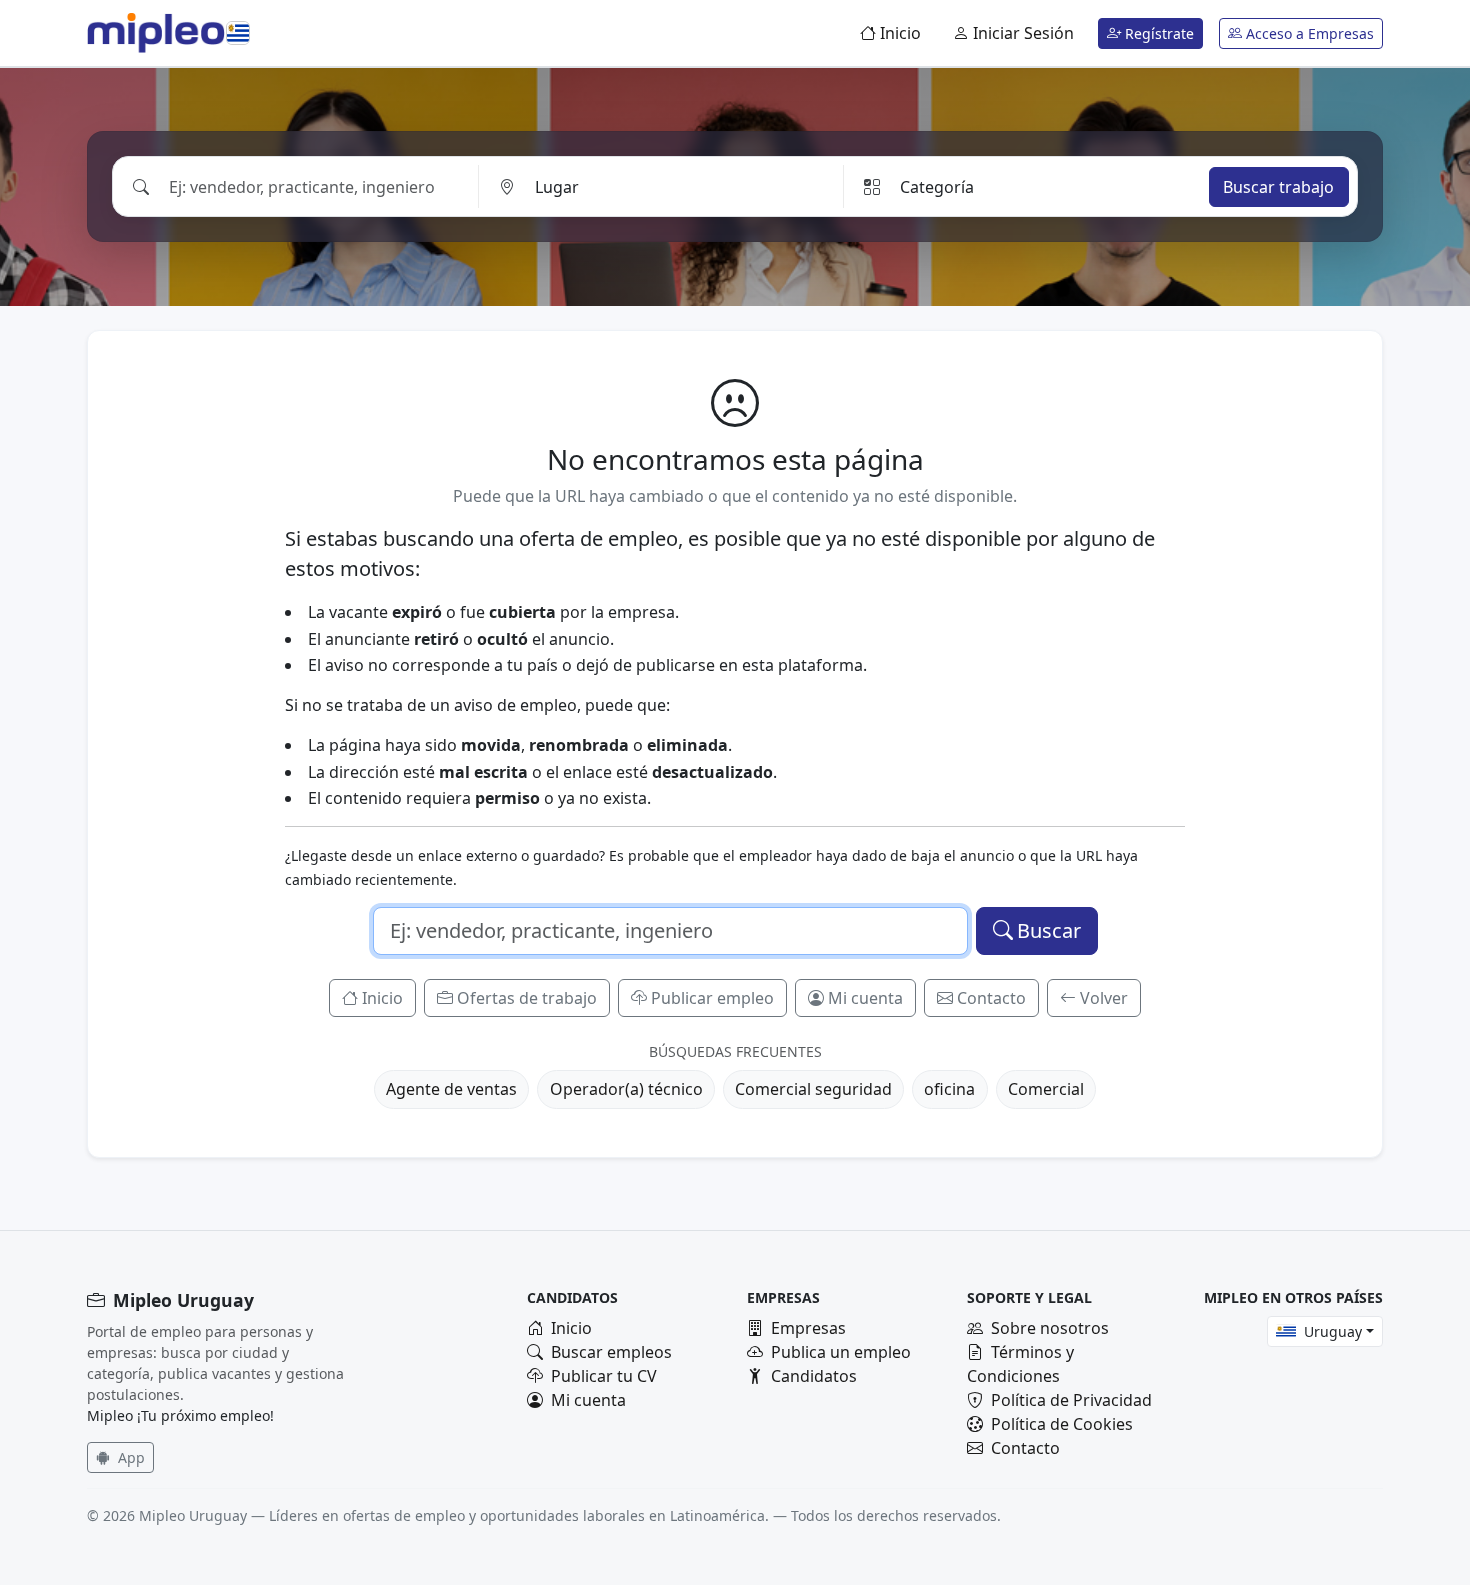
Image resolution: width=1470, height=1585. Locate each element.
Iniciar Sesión (1021, 33)
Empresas (808, 1328)
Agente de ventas (451, 1089)
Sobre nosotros (1050, 1328)
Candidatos (814, 1376)
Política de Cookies (1062, 1424)
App (129, 1457)
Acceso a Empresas (1308, 33)
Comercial (1046, 1089)
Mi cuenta (865, 998)
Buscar (1049, 930)
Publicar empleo (712, 998)
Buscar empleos (611, 1352)
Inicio (898, 33)
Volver (1104, 998)
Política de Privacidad (1071, 1400)
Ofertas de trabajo (527, 998)
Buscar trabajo (1278, 187)
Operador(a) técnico (626, 1089)
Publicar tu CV (604, 1376)
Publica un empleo (841, 1352)
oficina (949, 1089)
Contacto (991, 998)
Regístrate (1157, 33)
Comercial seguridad (813, 1089)
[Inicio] (156, 33)
